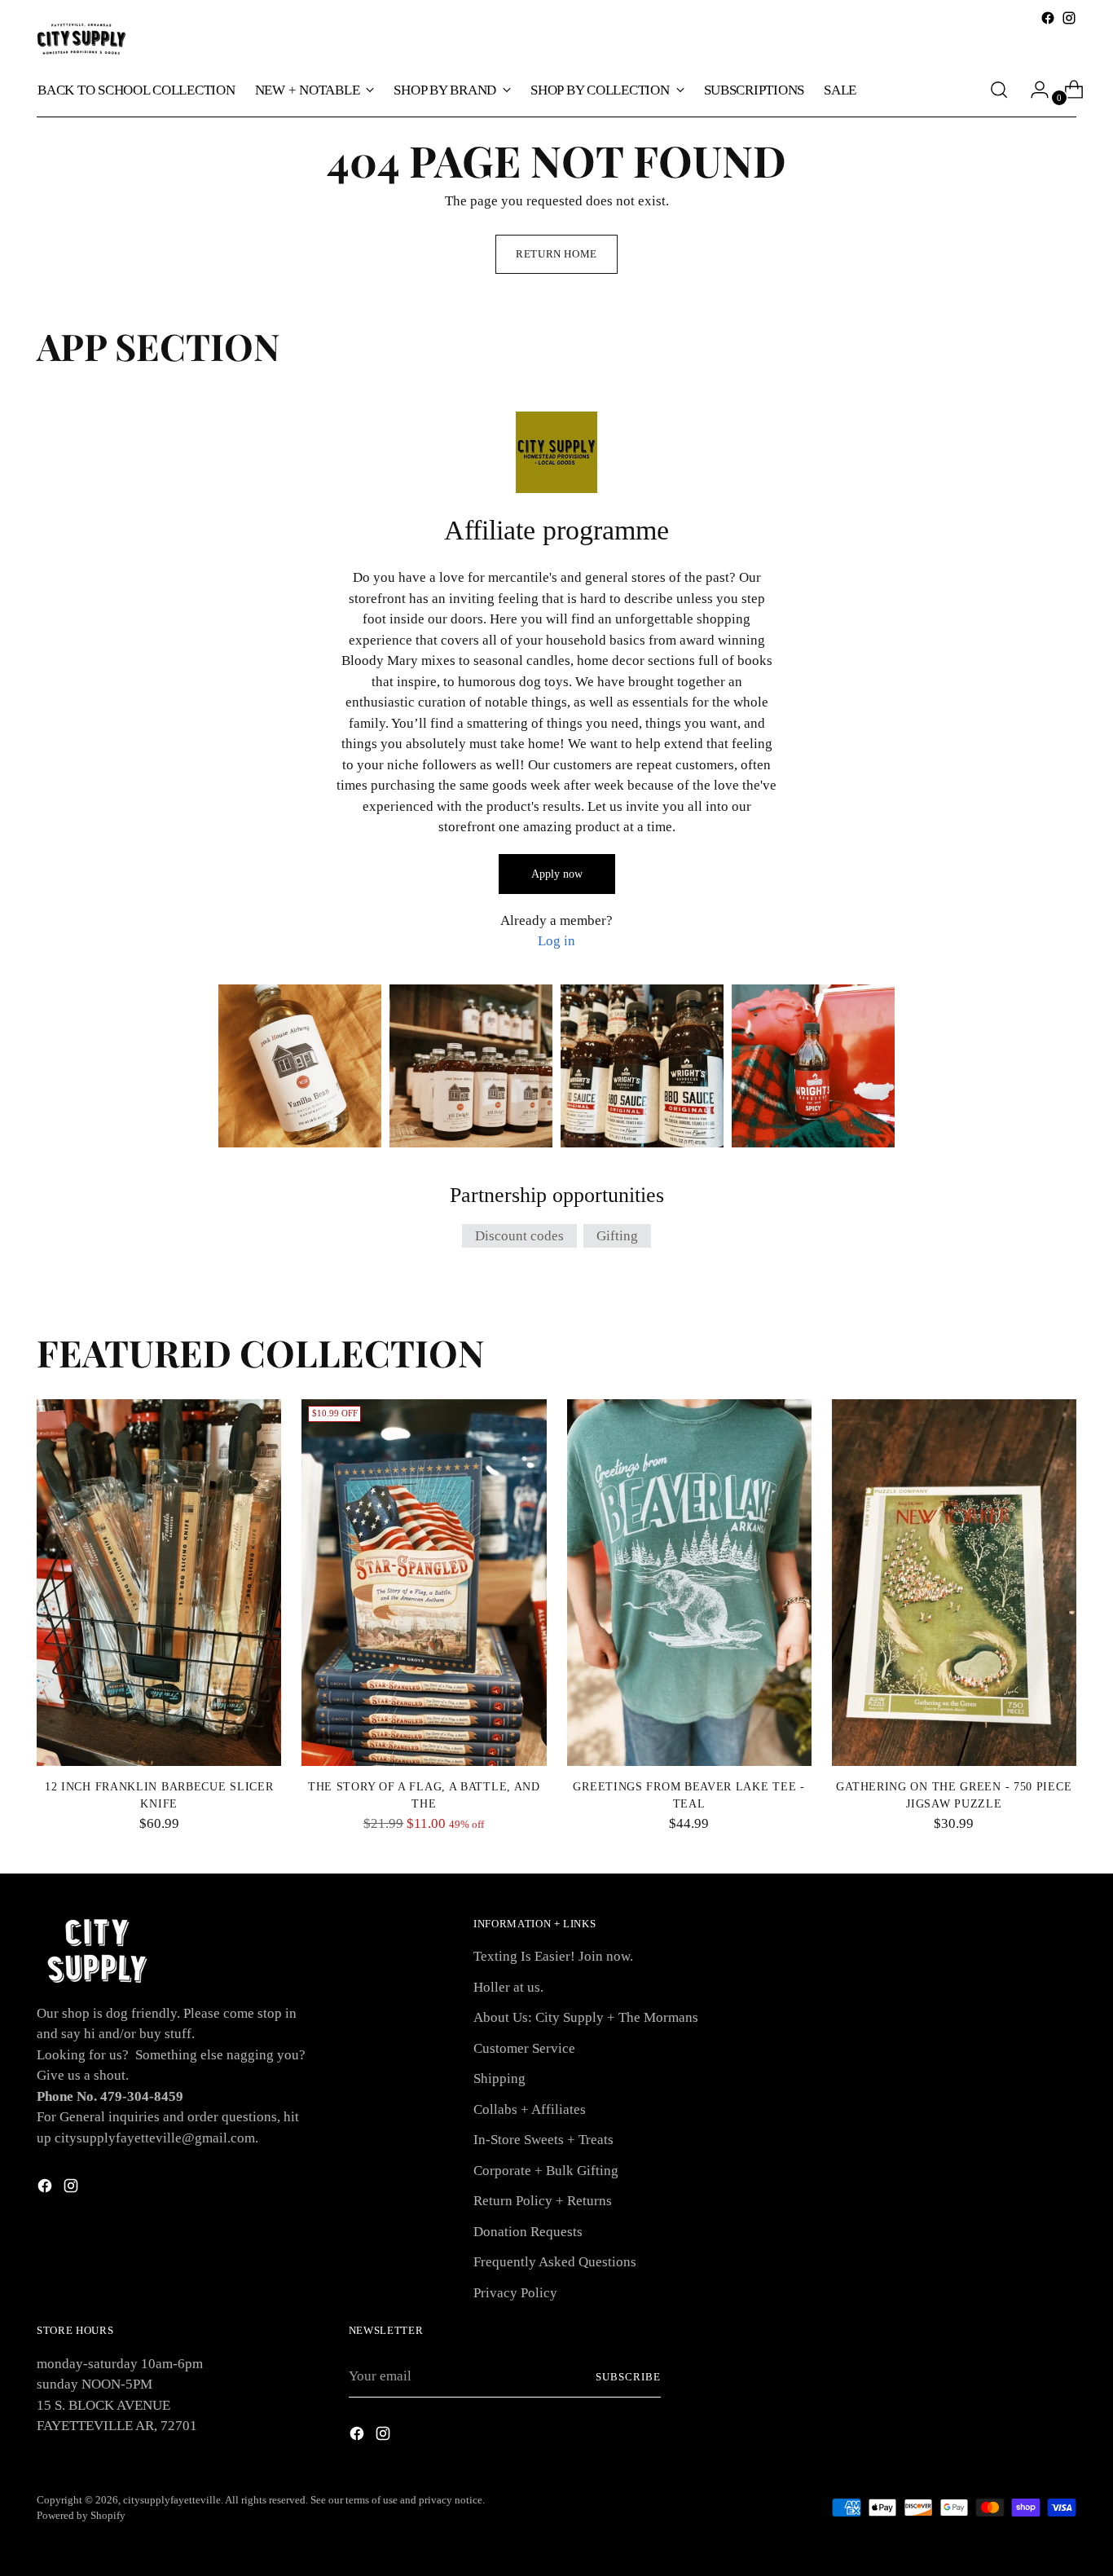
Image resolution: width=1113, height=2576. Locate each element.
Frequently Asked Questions (555, 2262)
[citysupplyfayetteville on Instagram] (1069, 18)
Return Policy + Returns (543, 2201)
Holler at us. (508, 1987)
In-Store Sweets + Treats (543, 2140)
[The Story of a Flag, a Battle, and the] (424, 1583)
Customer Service (524, 2048)
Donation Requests (528, 2232)
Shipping (499, 2078)
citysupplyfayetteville (172, 2500)
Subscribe (628, 2377)
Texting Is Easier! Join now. (553, 1956)
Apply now (557, 874)
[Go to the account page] (1033, 90)
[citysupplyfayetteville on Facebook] (1048, 18)
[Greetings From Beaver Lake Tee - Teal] (689, 1583)
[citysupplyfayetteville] (81, 39)
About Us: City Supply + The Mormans (586, 2017)
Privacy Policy (515, 2293)
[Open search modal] (999, 90)
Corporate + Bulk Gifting (546, 2171)
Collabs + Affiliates (530, 2109)
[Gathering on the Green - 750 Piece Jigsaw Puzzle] (954, 1583)
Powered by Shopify (81, 2515)
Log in (556, 941)
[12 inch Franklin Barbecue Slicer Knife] (159, 1583)
